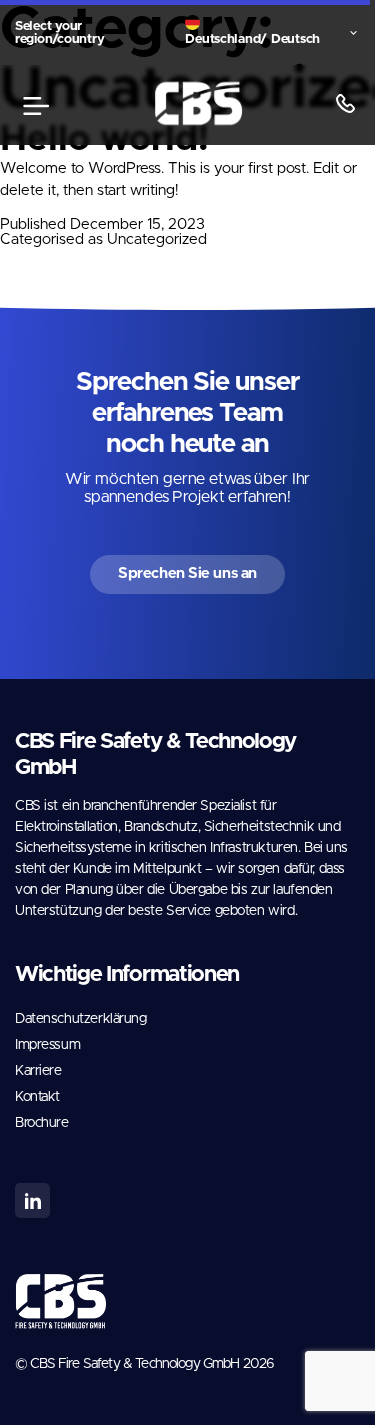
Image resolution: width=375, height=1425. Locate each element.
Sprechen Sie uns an (187, 573)
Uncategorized (157, 239)
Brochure (42, 1123)
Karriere (38, 1071)
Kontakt (37, 1097)
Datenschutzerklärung (81, 1019)
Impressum (47, 1045)
